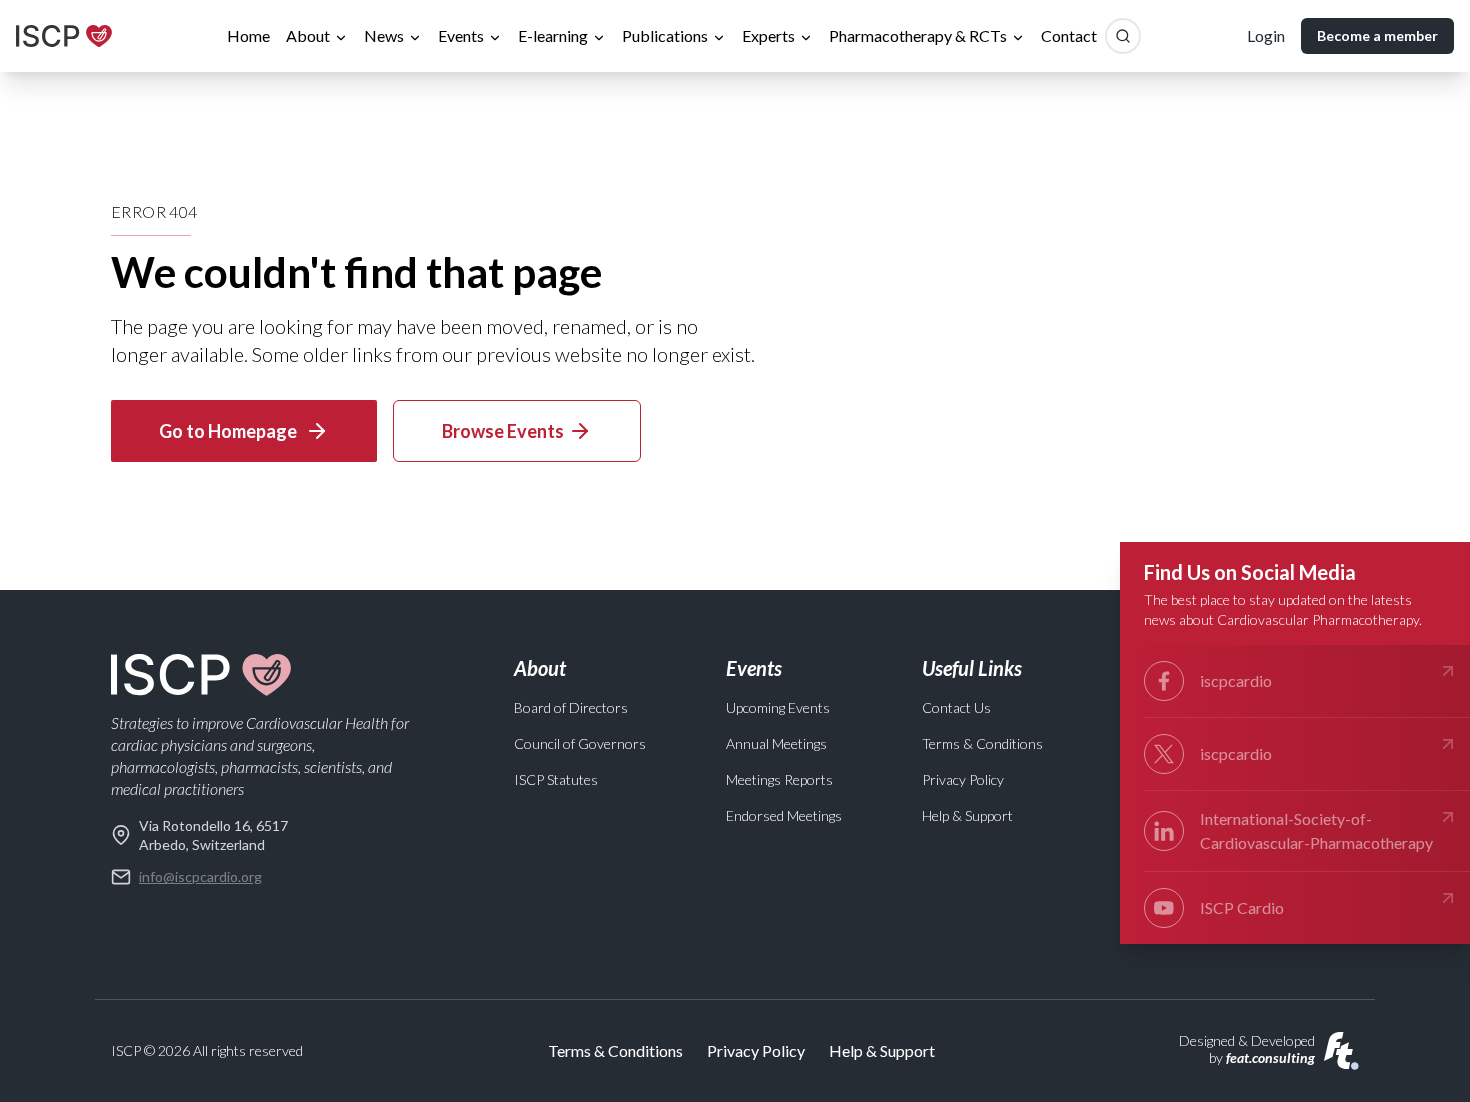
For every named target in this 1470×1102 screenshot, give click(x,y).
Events (461, 35)
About (308, 35)
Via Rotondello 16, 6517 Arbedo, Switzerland (213, 835)
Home (248, 35)
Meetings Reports (779, 779)
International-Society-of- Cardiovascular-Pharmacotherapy (1316, 830)
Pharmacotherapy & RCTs (918, 35)
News (384, 35)
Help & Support (967, 815)
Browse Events (503, 431)
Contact (1069, 35)
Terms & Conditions (982, 743)
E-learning (553, 35)
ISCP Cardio (1242, 907)
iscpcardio (1236, 680)
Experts (768, 35)
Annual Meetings (776, 743)
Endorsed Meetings (784, 815)
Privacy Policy (963, 779)
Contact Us (956, 707)
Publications (665, 35)
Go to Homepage (228, 431)
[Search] (1123, 36)
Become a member (1377, 35)
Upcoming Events (778, 707)
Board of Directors (571, 707)
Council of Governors (580, 743)
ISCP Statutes (556, 779)
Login (1266, 35)
